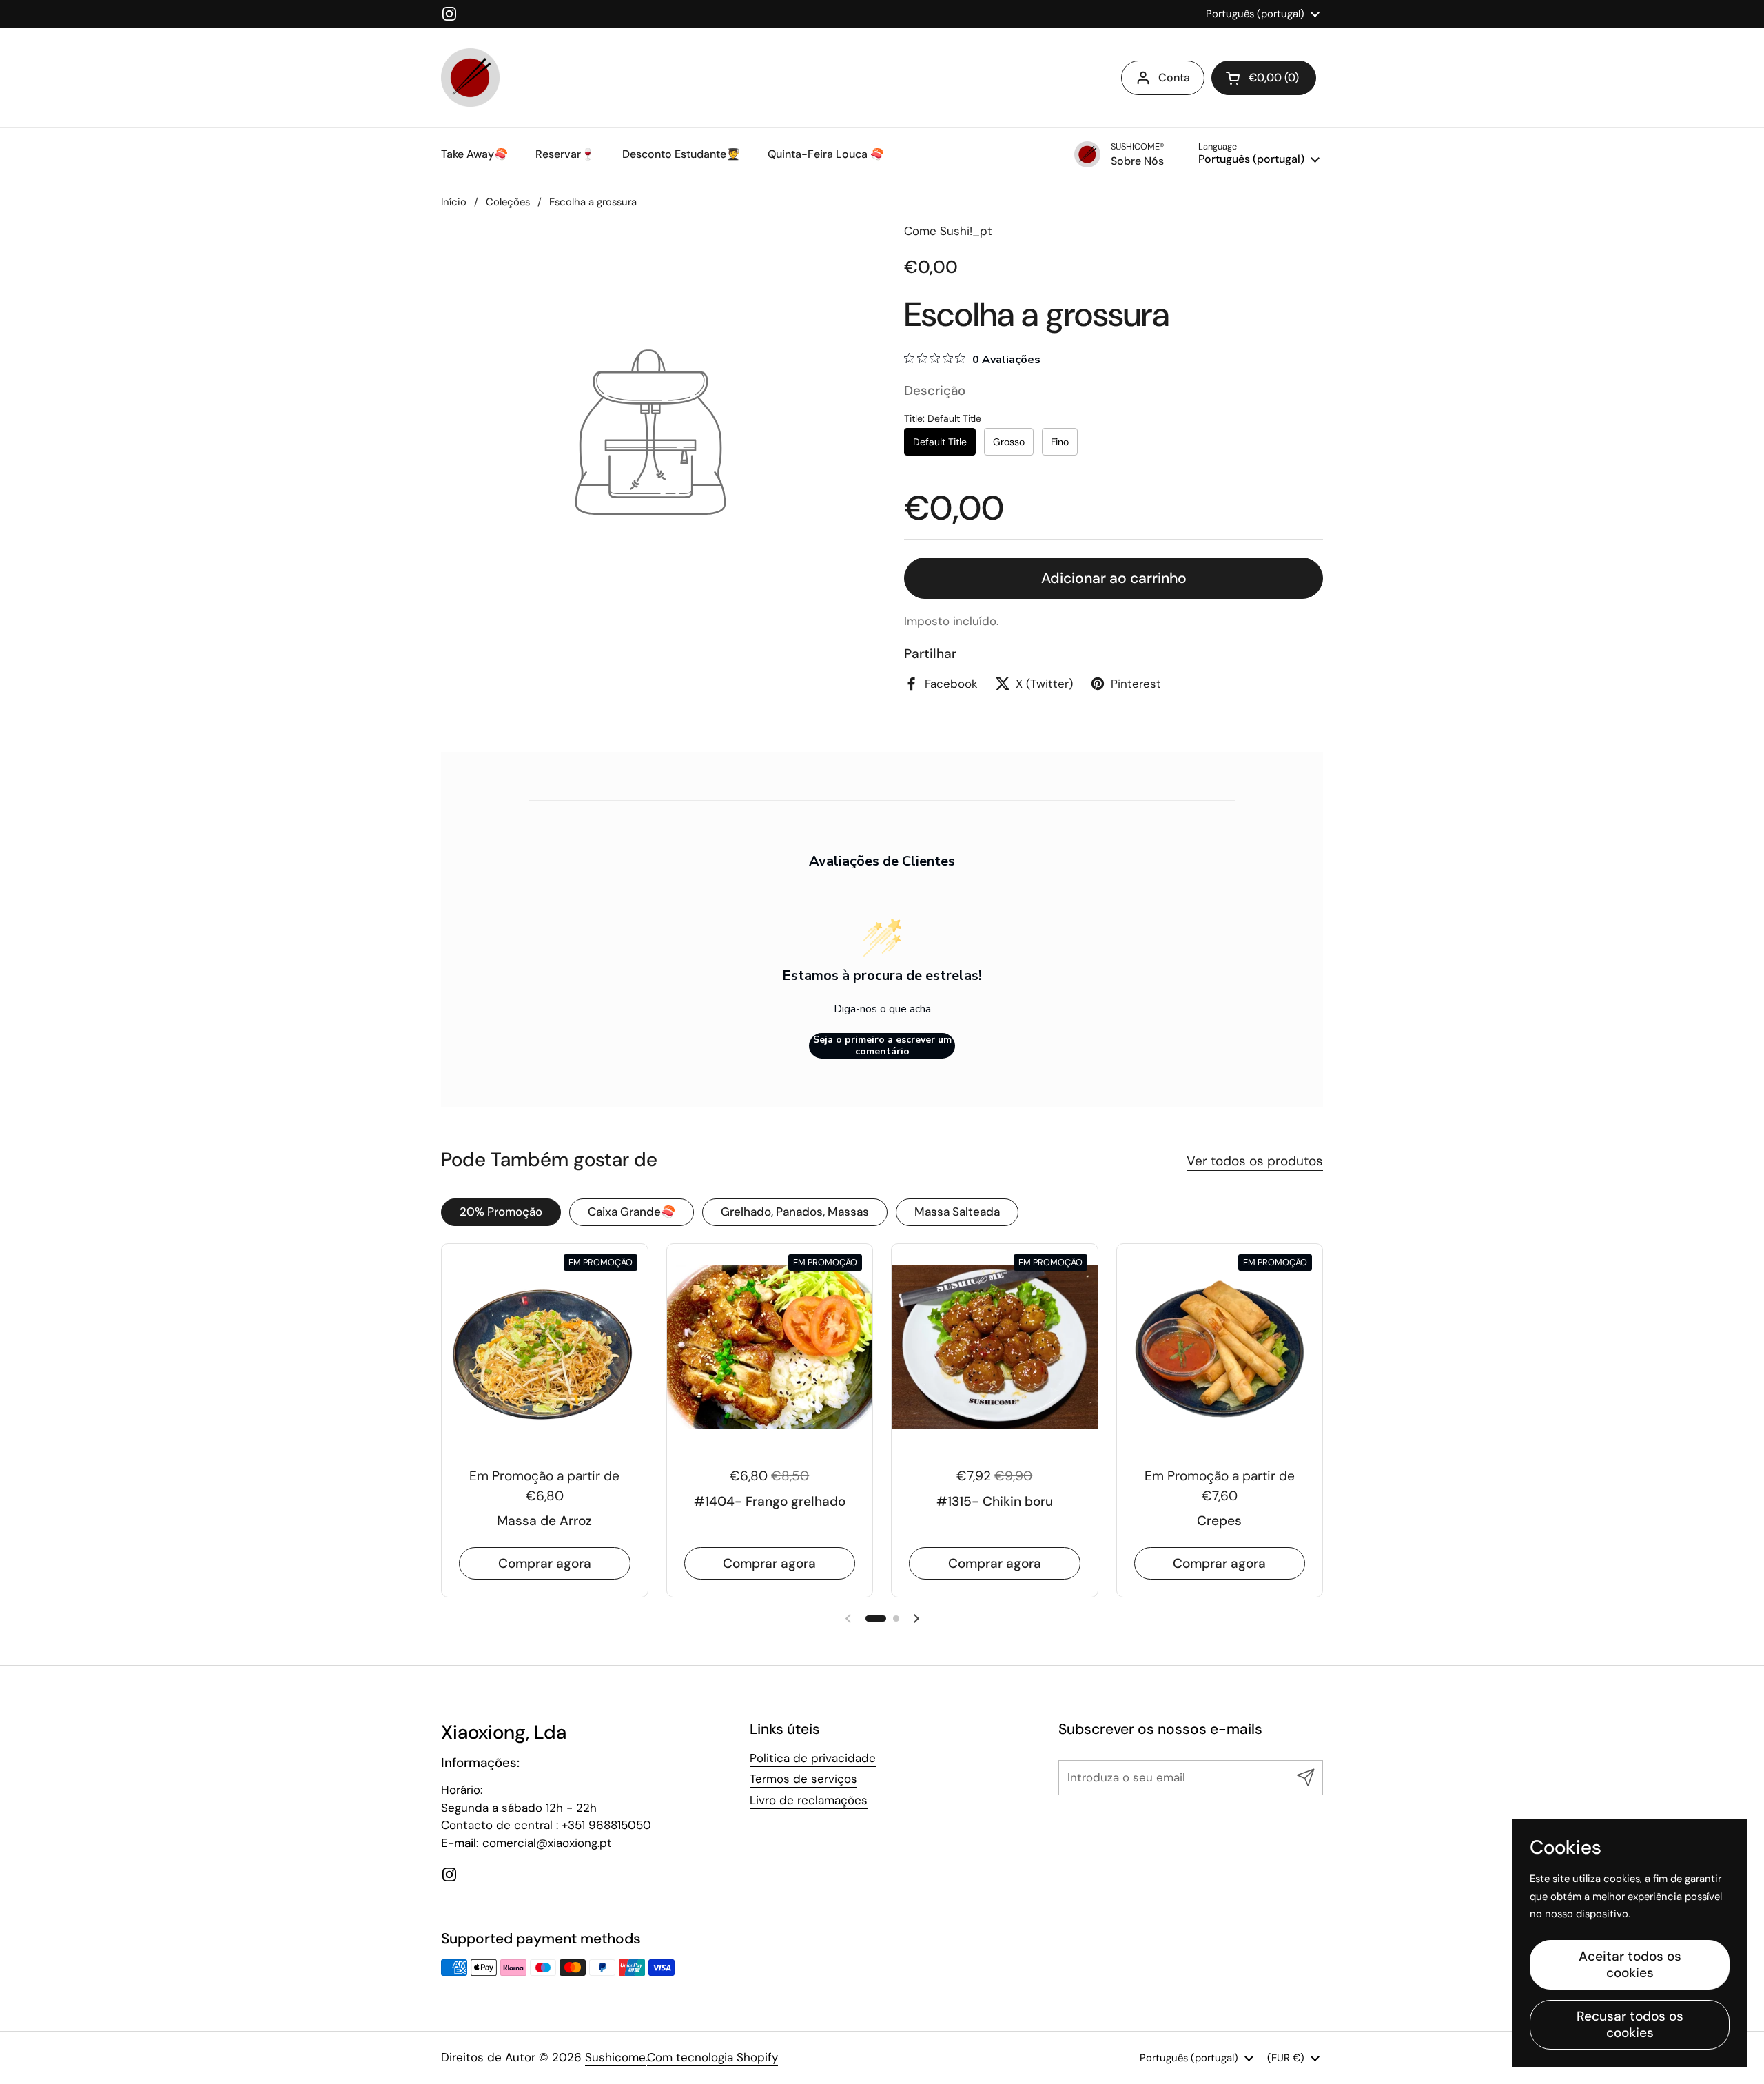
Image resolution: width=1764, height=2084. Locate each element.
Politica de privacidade (813, 1758)
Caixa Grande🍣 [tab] (632, 1212)
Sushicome (615, 2057)
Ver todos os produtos (1255, 1161)
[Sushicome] (470, 78)
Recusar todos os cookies (1630, 2024)
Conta (1174, 78)
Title (943, 418)
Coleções (508, 202)
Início (454, 202)
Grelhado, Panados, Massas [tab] (795, 1212)
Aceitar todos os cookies (1630, 1964)
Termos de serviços (803, 1779)
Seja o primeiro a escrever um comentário (882, 1046)
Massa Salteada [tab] (957, 1212)
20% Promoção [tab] (501, 1212)
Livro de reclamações (809, 1800)
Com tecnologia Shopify (712, 2057)
